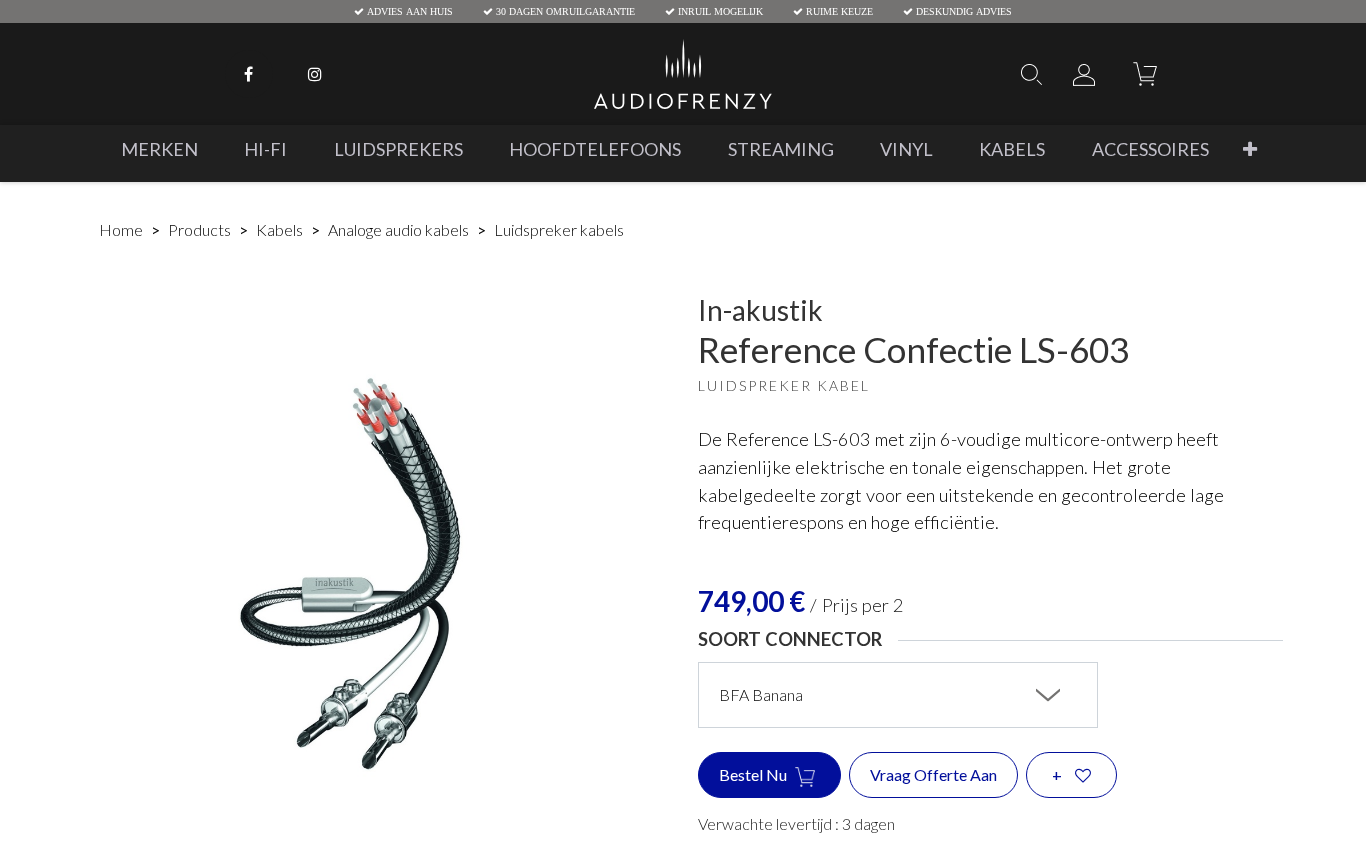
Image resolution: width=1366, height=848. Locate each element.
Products (199, 229)
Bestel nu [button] (754, 774)
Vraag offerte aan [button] (933, 774)
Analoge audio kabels (398, 229)
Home (121, 229)
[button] (1250, 149)
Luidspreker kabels (559, 229)
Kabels (279, 229)
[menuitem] (159, 149)
